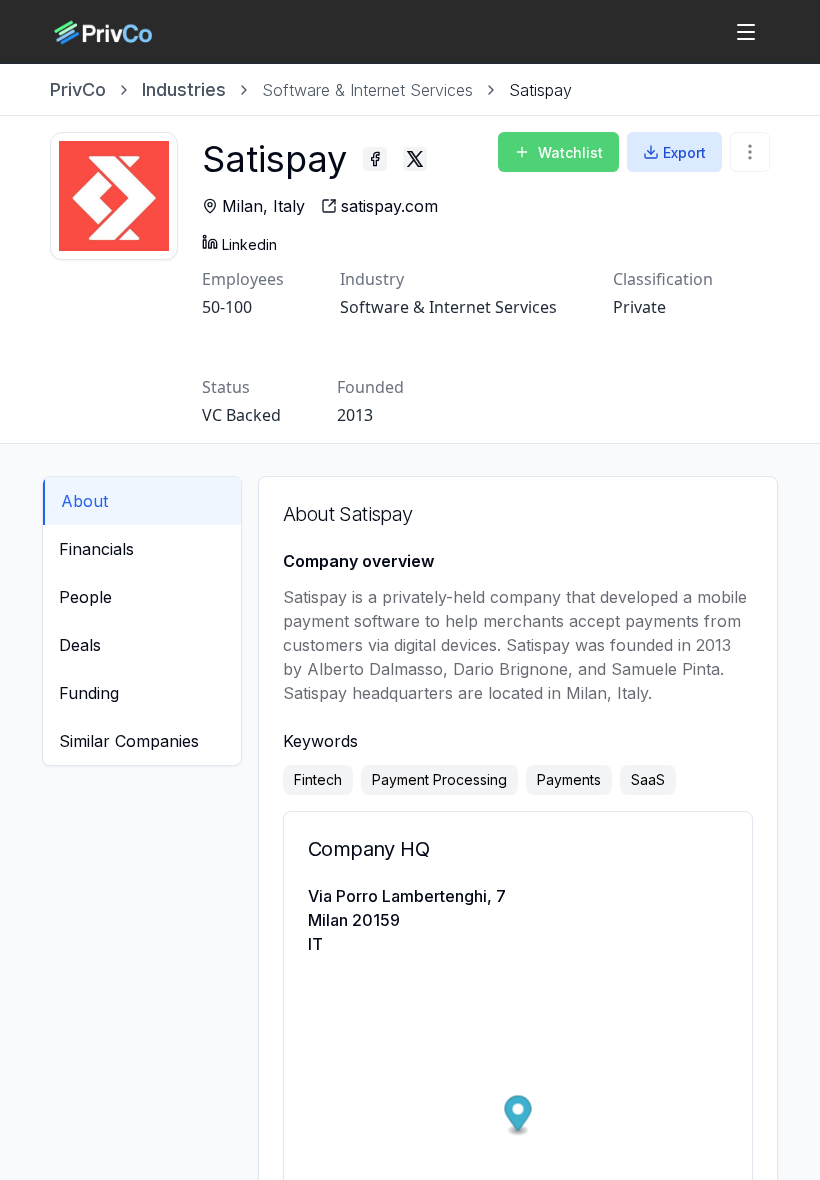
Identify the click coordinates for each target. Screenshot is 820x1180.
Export (684, 152)
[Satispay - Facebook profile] (375, 159)
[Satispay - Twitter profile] (415, 159)
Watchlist (570, 152)
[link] (540, 90)
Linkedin (249, 244)
